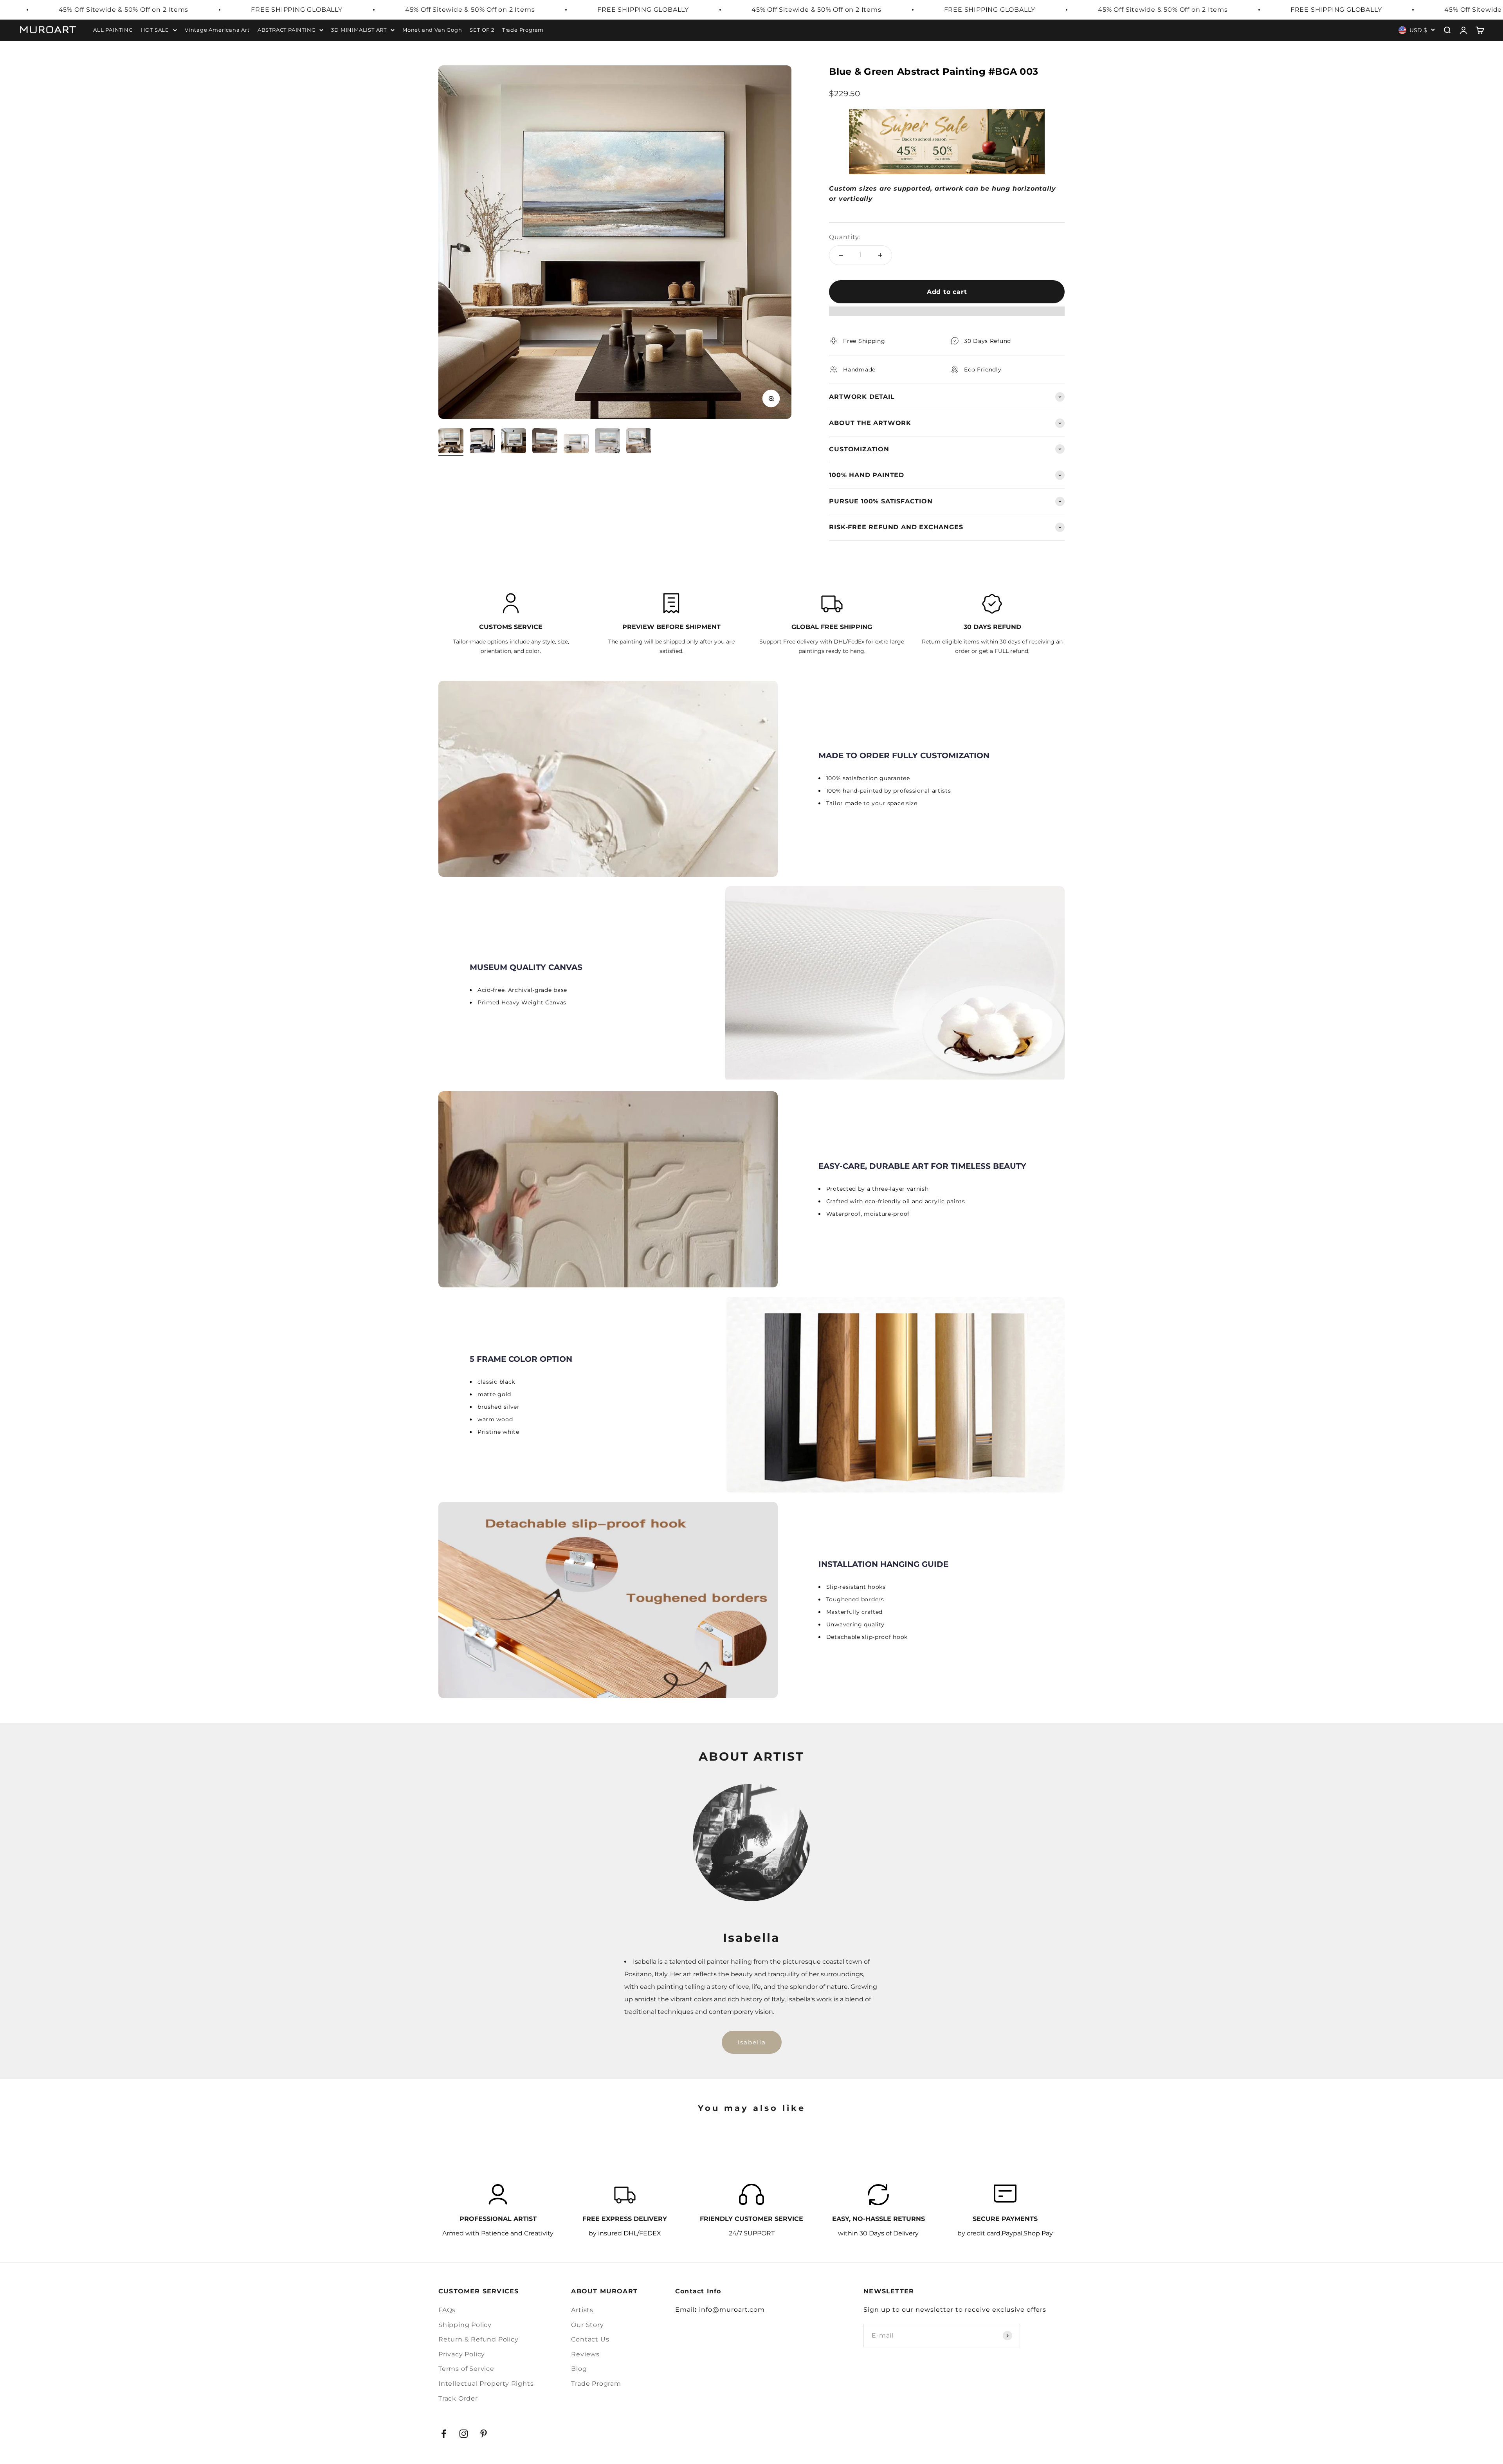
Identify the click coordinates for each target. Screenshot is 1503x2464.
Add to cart (947, 292)
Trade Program (523, 30)
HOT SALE (155, 30)
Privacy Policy (462, 2354)
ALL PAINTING (113, 30)
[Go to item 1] (451, 442)
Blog (579, 2369)
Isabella (752, 2042)
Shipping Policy (465, 2325)
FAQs (447, 2310)
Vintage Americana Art (217, 30)
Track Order (458, 2398)
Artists (582, 2310)
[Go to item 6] (607, 442)
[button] (947, 315)
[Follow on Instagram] (464, 2434)
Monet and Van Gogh (432, 30)
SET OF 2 (482, 30)
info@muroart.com (732, 2310)
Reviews (585, 2354)
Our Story (587, 2325)
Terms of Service (466, 2369)
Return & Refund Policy (478, 2339)
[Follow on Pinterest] (484, 2434)
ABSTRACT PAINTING (287, 30)
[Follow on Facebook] (444, 2434)
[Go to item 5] (576, 445)
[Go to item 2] (482, 442)
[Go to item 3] (514, 442)
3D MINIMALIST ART (359, 30)
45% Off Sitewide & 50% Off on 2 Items (124, 10)
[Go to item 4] (545, 442)
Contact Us (590, 2339)
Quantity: (845, 237)
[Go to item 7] (639, 442)
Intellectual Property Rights (486, 2384)
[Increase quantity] (880, 255)
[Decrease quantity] (841, 255)
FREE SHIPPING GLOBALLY (297, 10)
